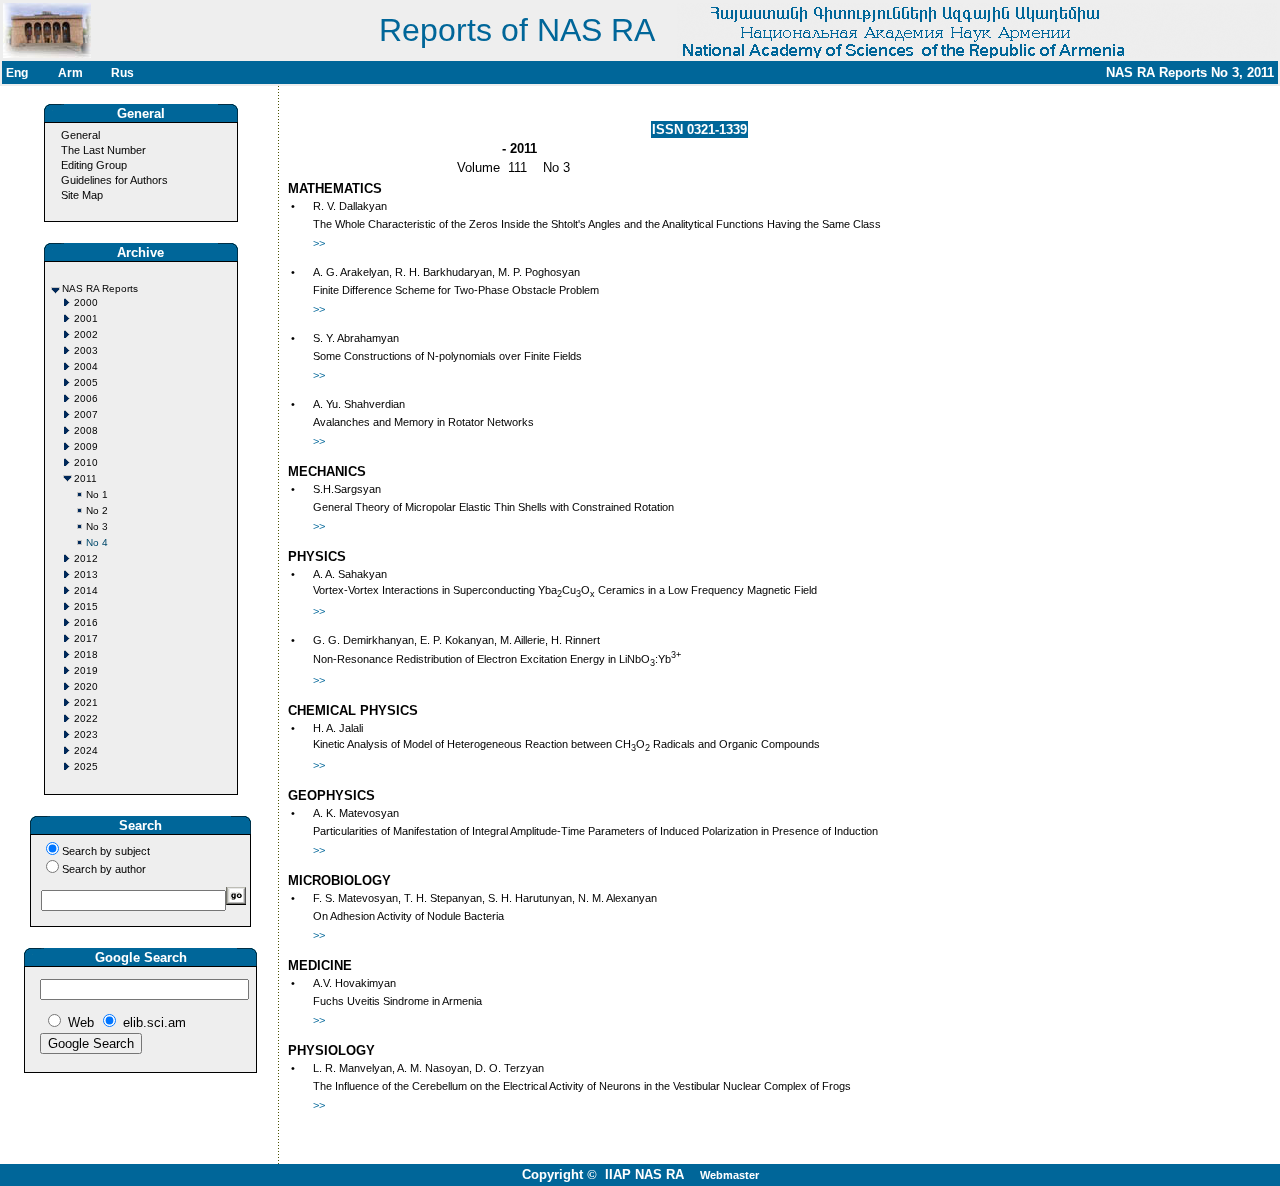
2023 (86, 734)
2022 (86, 718)
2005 (86, 382)
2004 (86, 366)
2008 (86, 430)
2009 (86, 446)
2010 (86, 462)
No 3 (97, 526)
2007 (86, 414)
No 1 (97, 494)
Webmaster (729, 1175)
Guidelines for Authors (114, 180)
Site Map (82, 195)
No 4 (97, 542)
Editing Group (94, 165)
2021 (86, 702)
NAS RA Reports (100, 288)
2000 (86, 302)
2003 (86, 350)
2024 (86, 750)
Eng (17, 73)
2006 (86, 398)
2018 (86, 654)
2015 (86, 606)
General (80, 135)
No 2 (97, 510)
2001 (86, 318)
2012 (86, 558)
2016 (86, 622)
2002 (86, 334)
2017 (86, 638)
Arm (70, 73)
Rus (122, 73)
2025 (86, 766)
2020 (86, 686)
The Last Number (103, 150)
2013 (86, 574)
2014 (86, 590)
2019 (86, 670)
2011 (85, 478)
